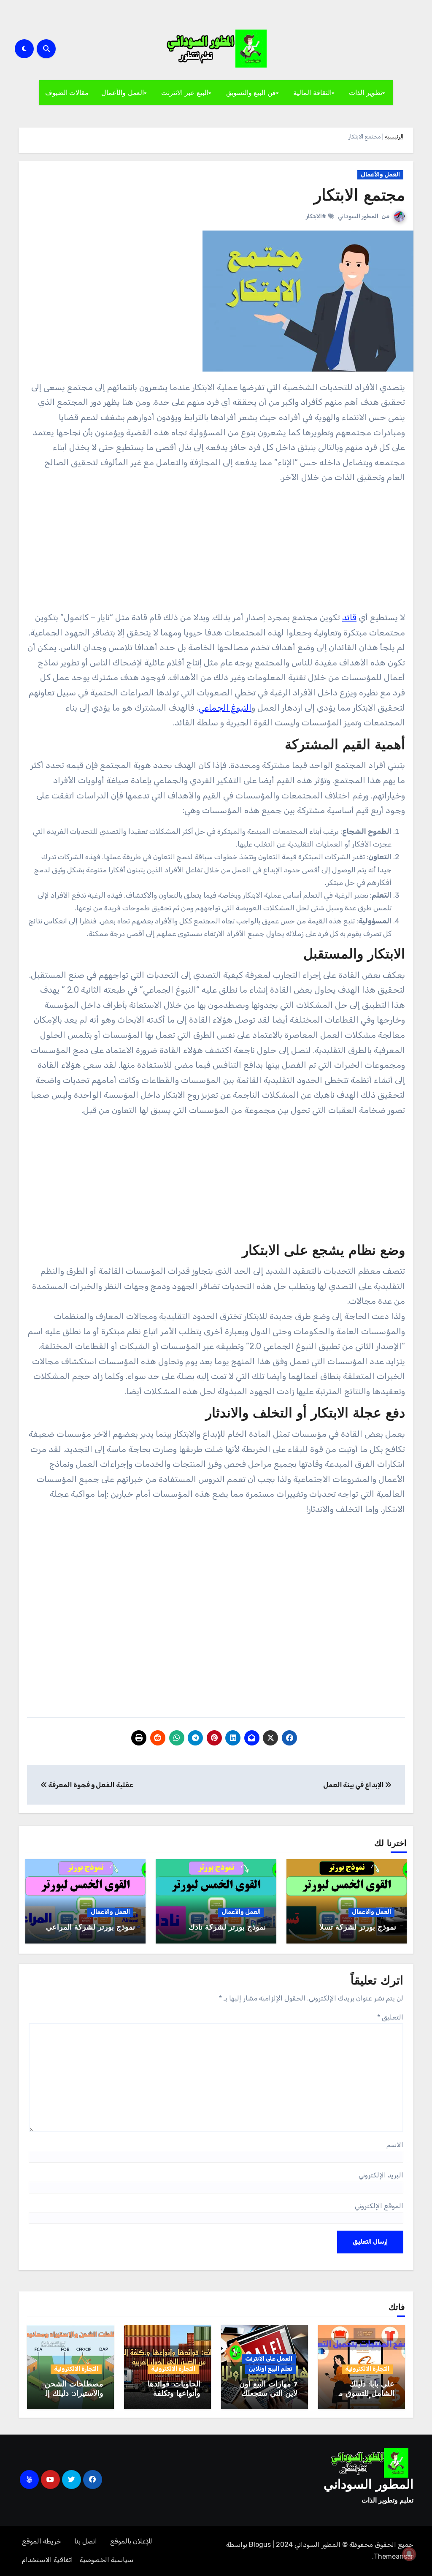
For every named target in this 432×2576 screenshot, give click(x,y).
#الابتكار (316, 216)
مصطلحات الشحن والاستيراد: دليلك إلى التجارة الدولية (71, 2394)
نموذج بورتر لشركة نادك (227, 1928)
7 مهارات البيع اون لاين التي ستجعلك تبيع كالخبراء (268, 2394)
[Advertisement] (215, 551)
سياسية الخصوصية (107, 2560)
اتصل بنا (86, 2541)
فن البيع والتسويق (251, 92)
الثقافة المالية (312, 92)
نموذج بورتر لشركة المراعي (90, 1928)
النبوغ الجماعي (225, 708)
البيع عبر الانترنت (185, 92)
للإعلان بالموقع (131, 2541)
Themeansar (394, 2556)
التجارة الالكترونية (367, 2369)
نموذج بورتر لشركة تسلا (358, 1928)
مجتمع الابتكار (359, 197)
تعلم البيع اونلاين (270, 2369)
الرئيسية (394, 137)
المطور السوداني (358, 216)
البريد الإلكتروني (381, 2175)
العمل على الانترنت (269, 2359)
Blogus (260, 2545)
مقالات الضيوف (67, 92)
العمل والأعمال (123, 92)
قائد (349, 617)
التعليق (390, 2017)
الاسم (395, 2145)
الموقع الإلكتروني (379, 2206)
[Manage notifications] (409, 2554)
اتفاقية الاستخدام (47, 2560)
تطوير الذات (366, 92)
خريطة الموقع (42, 2541)
